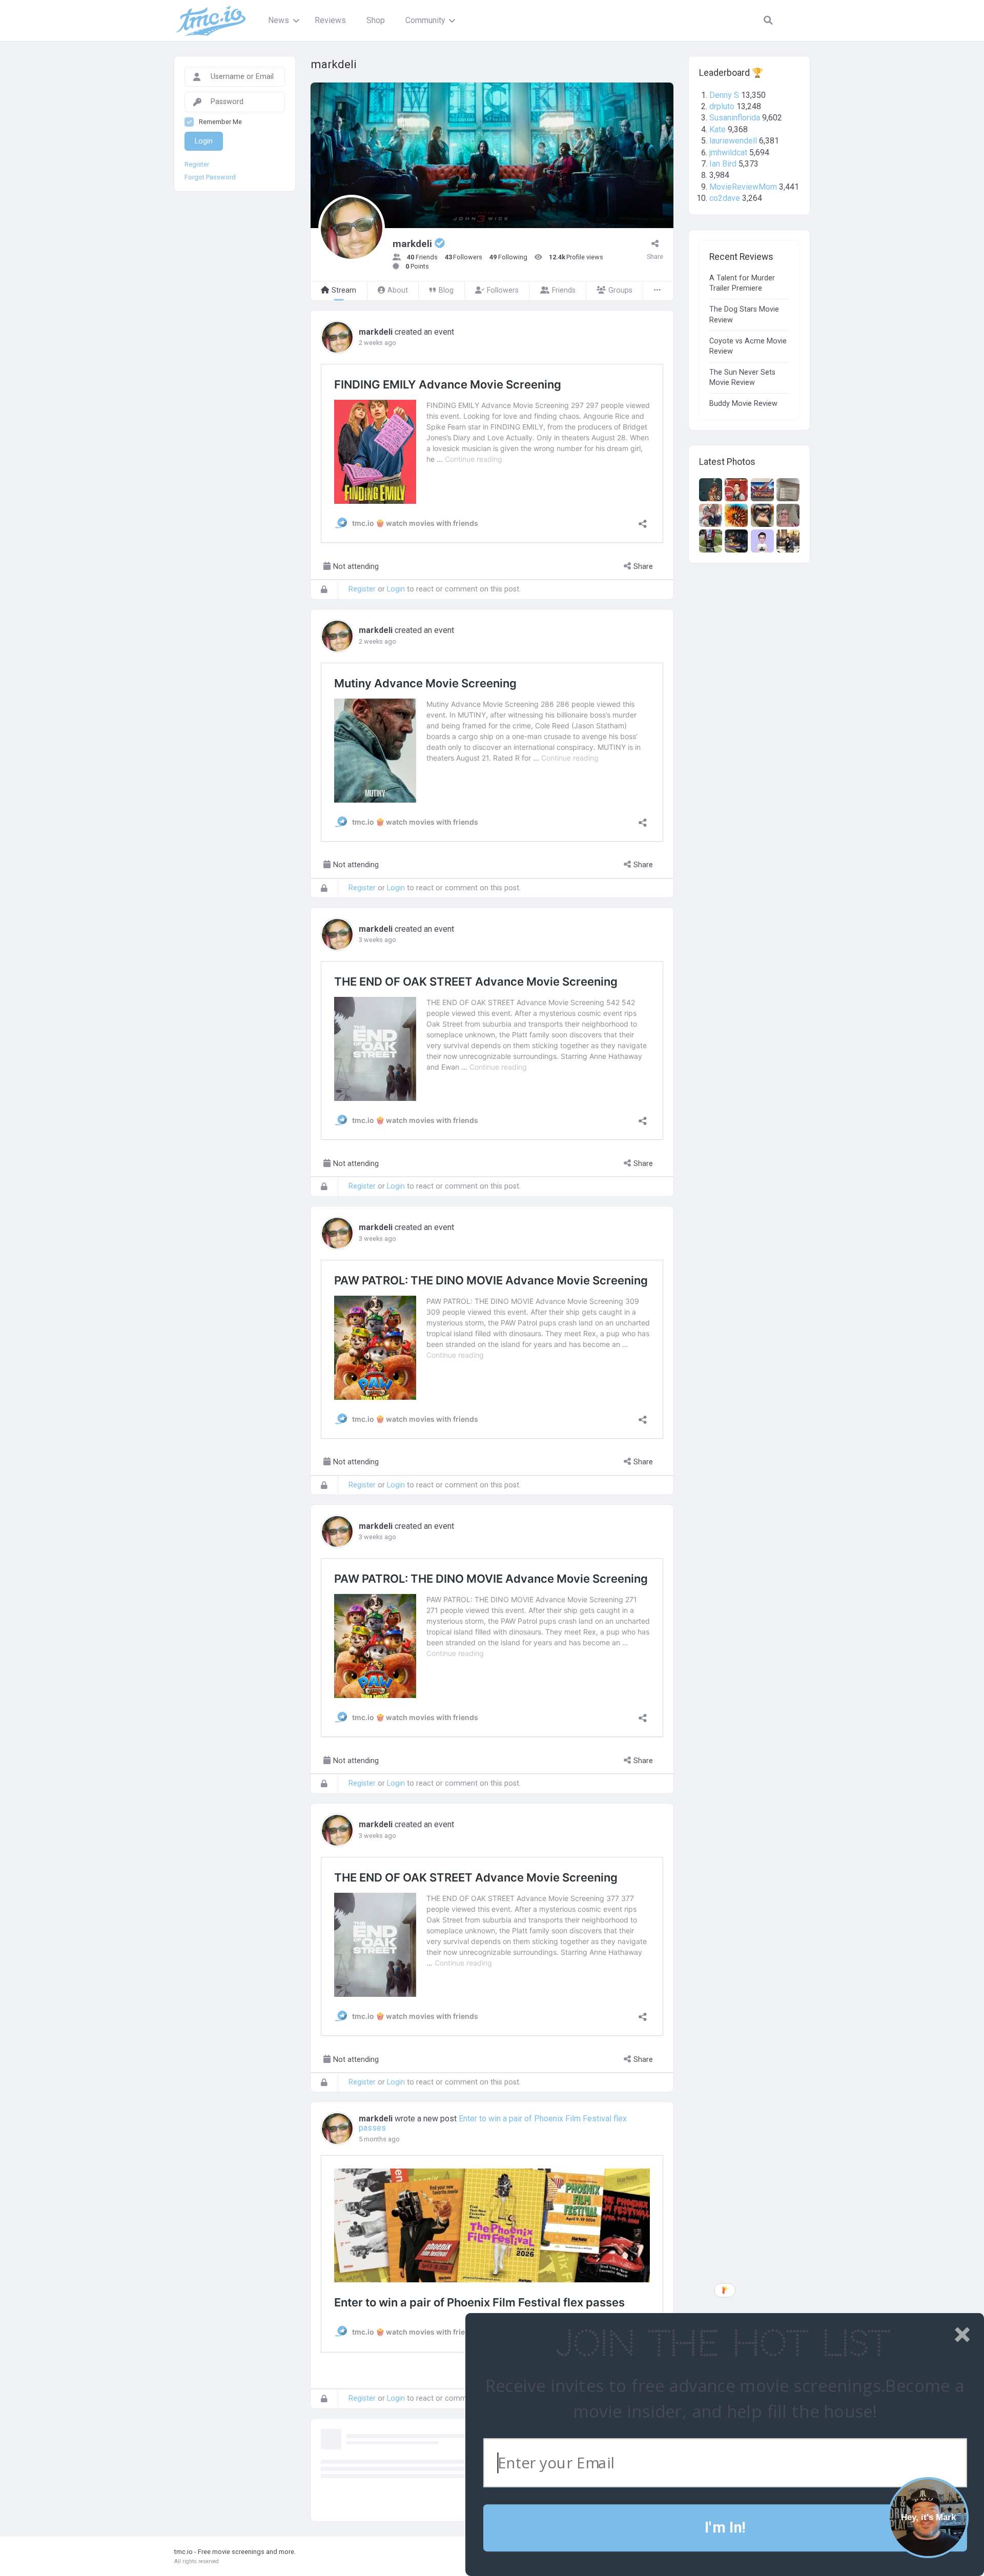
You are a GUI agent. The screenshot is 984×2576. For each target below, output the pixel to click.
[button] (722, 2344)
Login (396, 589)
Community (425, 20)
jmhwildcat (728, 152)
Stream (344, 290)
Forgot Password (210, 177)
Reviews (330, 20)
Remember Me (220, 122)
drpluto (722, 106)
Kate (717, 129)
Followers (503, 290)
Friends (564, 290)
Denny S (724, 95)
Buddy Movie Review (743, 404)
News (279, 20)
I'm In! (725, 2528)
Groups (620, 290)
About (398, 290)
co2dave (725, 198)
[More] (658, 291)
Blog (446, 290)
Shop (376, 20)
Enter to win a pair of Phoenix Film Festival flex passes (493, 2123)
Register (362, 589)
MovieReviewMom (743, 187)
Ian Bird (723, 164)
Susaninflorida (735, 118)
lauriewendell (733, 141)
